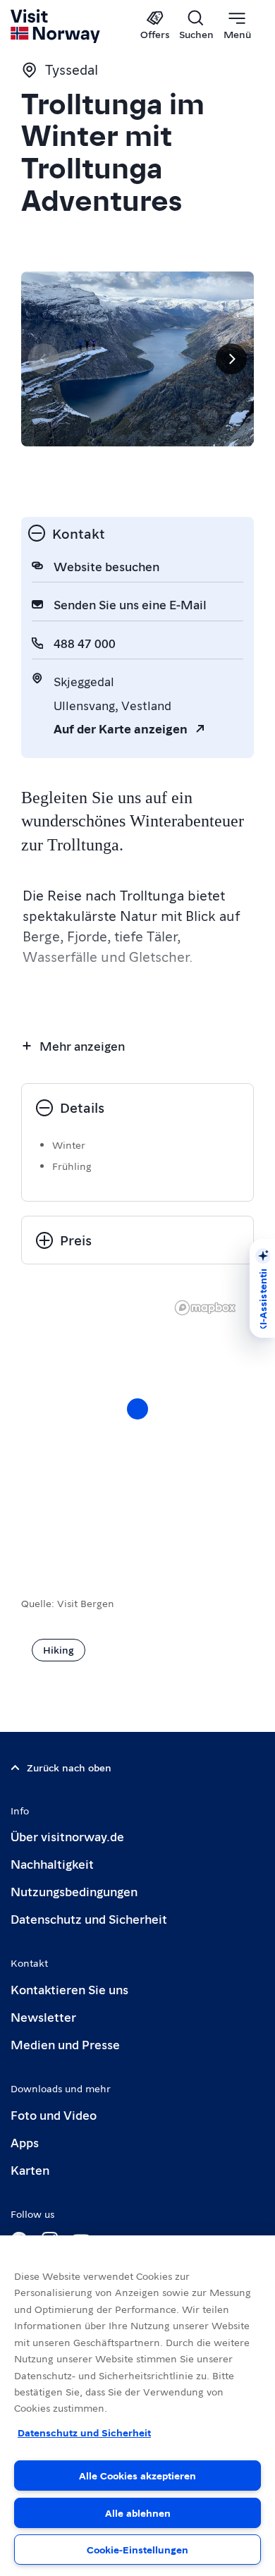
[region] (137, 1423)
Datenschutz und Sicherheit (89, 1918)
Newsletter (43, 2016)
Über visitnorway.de (67, 1836)
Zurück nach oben (69, 1767)
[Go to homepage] (56, 26)
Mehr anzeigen (82, 1045)
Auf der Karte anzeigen (121, 728)
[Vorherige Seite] (44, 359)
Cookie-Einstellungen (137, 2549)
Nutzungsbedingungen (74, 1891)
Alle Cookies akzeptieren (137, 2475)
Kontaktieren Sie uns (69, 1989)
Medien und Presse (65, 2044)
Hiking (59, 1649)
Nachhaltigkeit (52, 1863)
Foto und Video (54, 2114)
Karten (30, 2169)
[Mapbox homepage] (205, 1308)
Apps (25, 2142)
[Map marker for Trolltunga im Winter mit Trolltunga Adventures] (137, 1409)
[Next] (231, 359)
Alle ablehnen (138, 2513)
